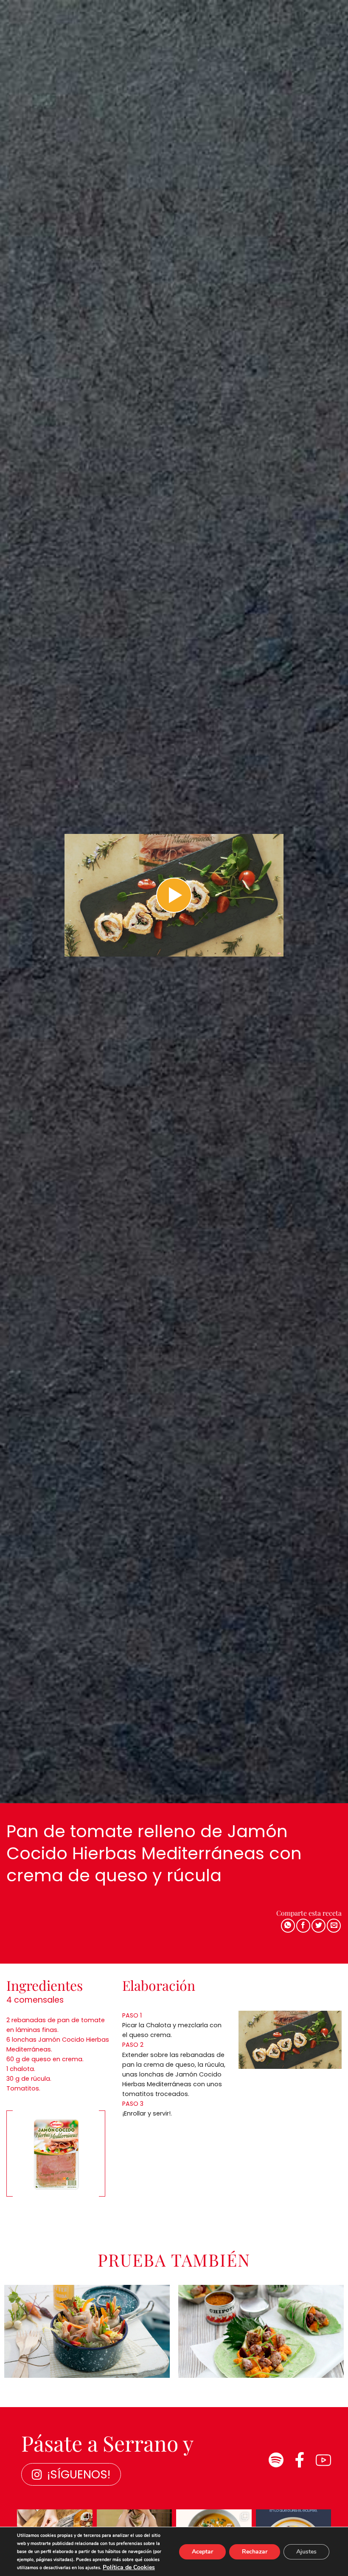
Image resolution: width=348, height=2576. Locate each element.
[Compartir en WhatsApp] (288, 1926)
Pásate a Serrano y (107, 2443)
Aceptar (202, 2552)
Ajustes (306, 2552)
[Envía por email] (334, 1926)
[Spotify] (276, 2460)
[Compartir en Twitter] (319, 1926)
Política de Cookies (129, 2567)
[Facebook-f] (300, 2460)
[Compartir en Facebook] (303, 1926)
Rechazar (255, 2552)
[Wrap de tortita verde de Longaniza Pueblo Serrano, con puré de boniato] (261, 2331)
